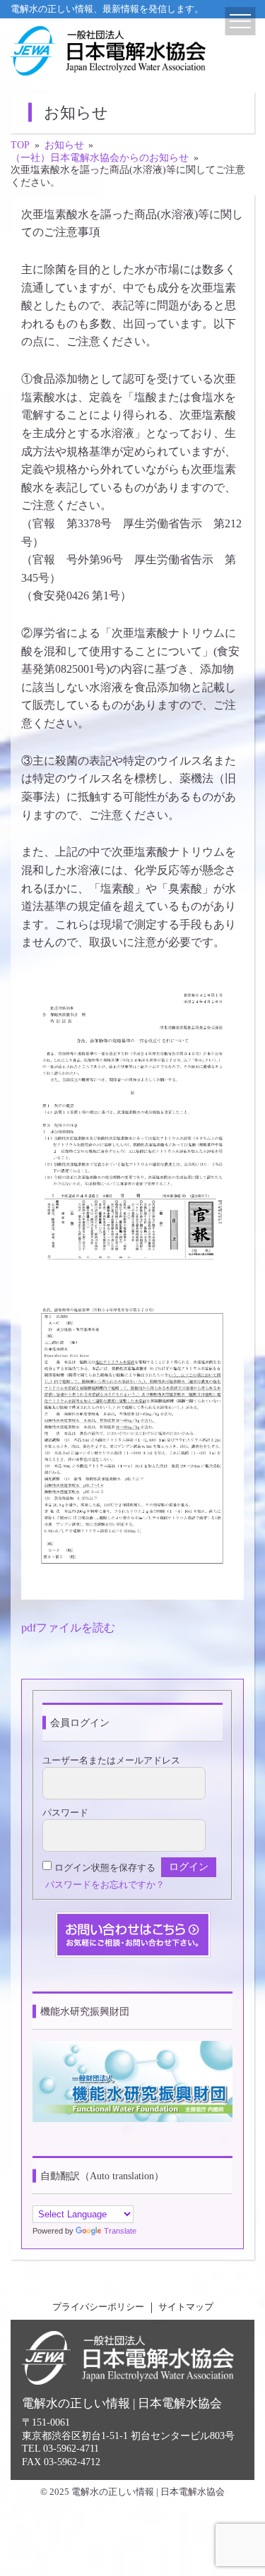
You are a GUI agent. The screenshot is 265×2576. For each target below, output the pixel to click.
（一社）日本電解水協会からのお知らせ (100, 158)
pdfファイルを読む (68, 1628)
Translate (120, 2231)
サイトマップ (186, 2307)
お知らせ (64, 145)
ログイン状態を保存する (105, 1867)
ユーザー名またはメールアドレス (111, 1761)
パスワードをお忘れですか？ (105, 1885)
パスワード (65, 1813)
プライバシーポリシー (98, 2307)
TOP (20, 145)
